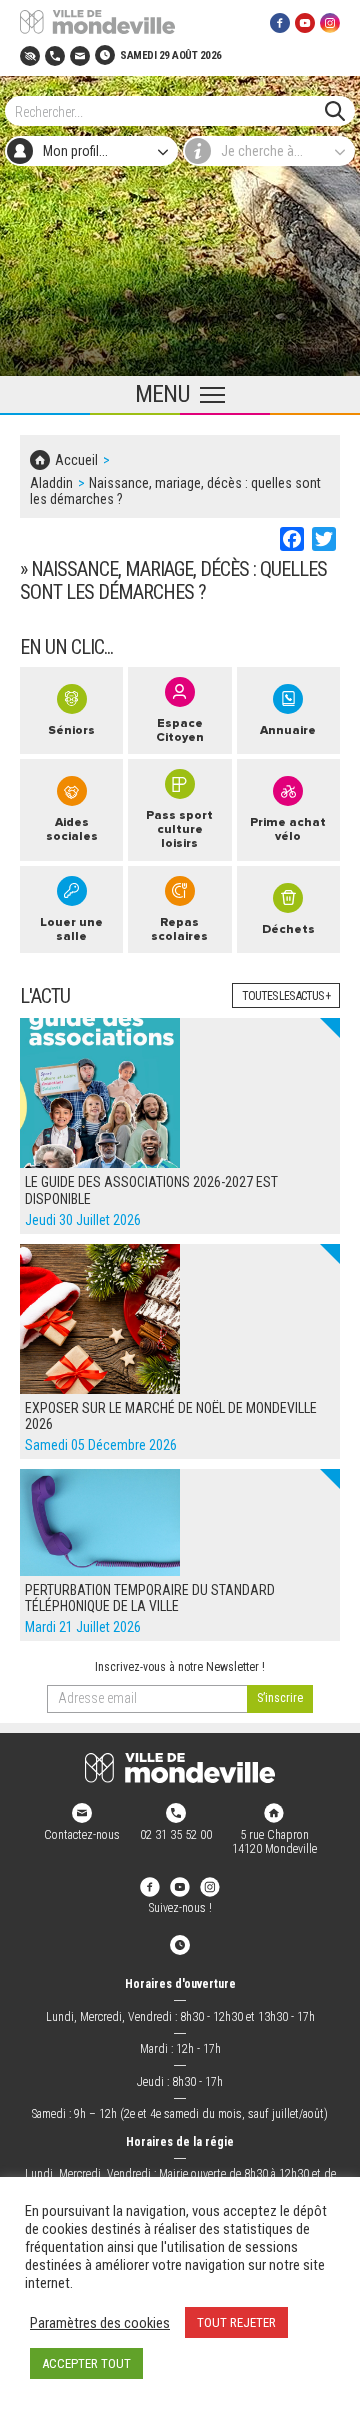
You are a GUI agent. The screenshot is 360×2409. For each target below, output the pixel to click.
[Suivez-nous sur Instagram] (330, 22)
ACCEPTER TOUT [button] (86, 2363)
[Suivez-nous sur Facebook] (280, 22)
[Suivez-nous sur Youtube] (305, 22)
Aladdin (51, 483)
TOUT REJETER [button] (236, 2322)
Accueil (76, 460)
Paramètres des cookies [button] (100, 2323)
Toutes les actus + (286, 996)
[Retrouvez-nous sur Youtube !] (180, 1886)
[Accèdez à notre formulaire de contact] (80, 54)
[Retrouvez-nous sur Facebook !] (150, 1886)
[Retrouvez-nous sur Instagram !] (210, 1886)
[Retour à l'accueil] (180, 1768)
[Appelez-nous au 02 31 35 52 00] (55, 54)
